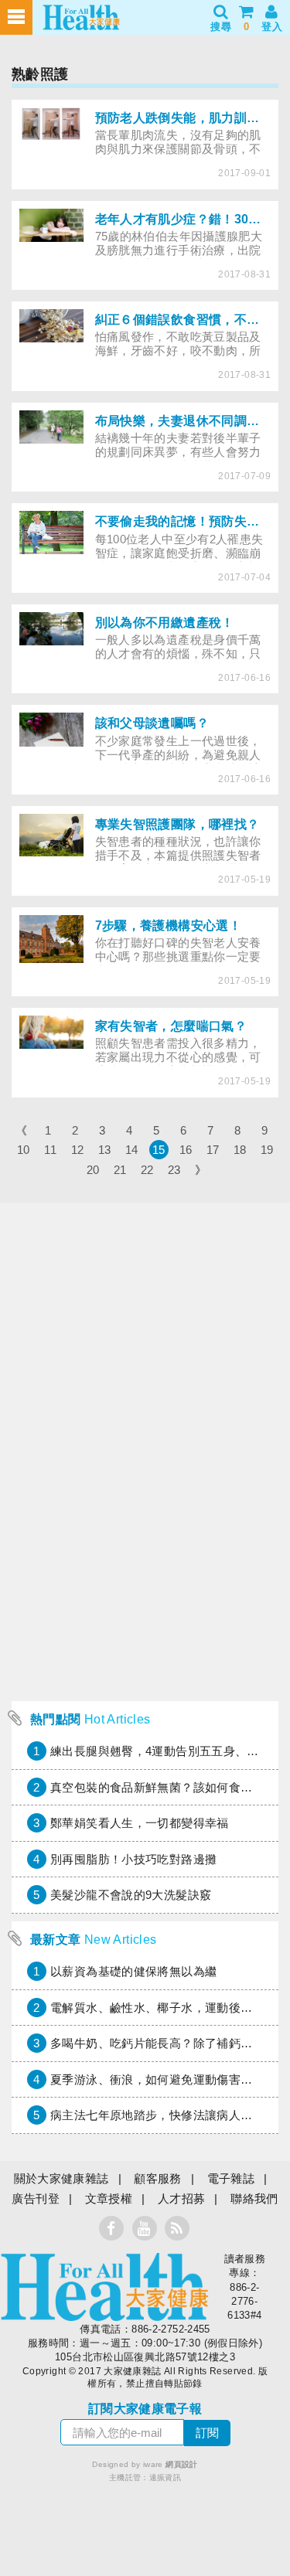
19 (267, 1150)
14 (132, 1150)
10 (24, 1150)
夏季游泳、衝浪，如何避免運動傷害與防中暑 (169, 2079)
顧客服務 (158, 2178)
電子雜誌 (231, 2178)
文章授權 (109, 2198)
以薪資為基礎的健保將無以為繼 (133, 1971)
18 (240, 1150)
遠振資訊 (165, 2477)
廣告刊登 (36, 2198)
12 (78, 1150)
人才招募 (182, 2198)
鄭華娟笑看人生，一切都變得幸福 (140, 1823)
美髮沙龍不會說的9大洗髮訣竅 (131, 1895)
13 (105, 1150)
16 (186, 1150)
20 (93, 1170)
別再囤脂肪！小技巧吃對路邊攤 (133, 1859)
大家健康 (104, 2287)
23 (174, 1170)
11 (50, 1150)
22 (147, 1170)
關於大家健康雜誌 (61, 2178)
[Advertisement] (145, 1548)
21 (120, 1170)
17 (213, 1150)
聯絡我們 (254, 2198)
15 (159, 1150)
